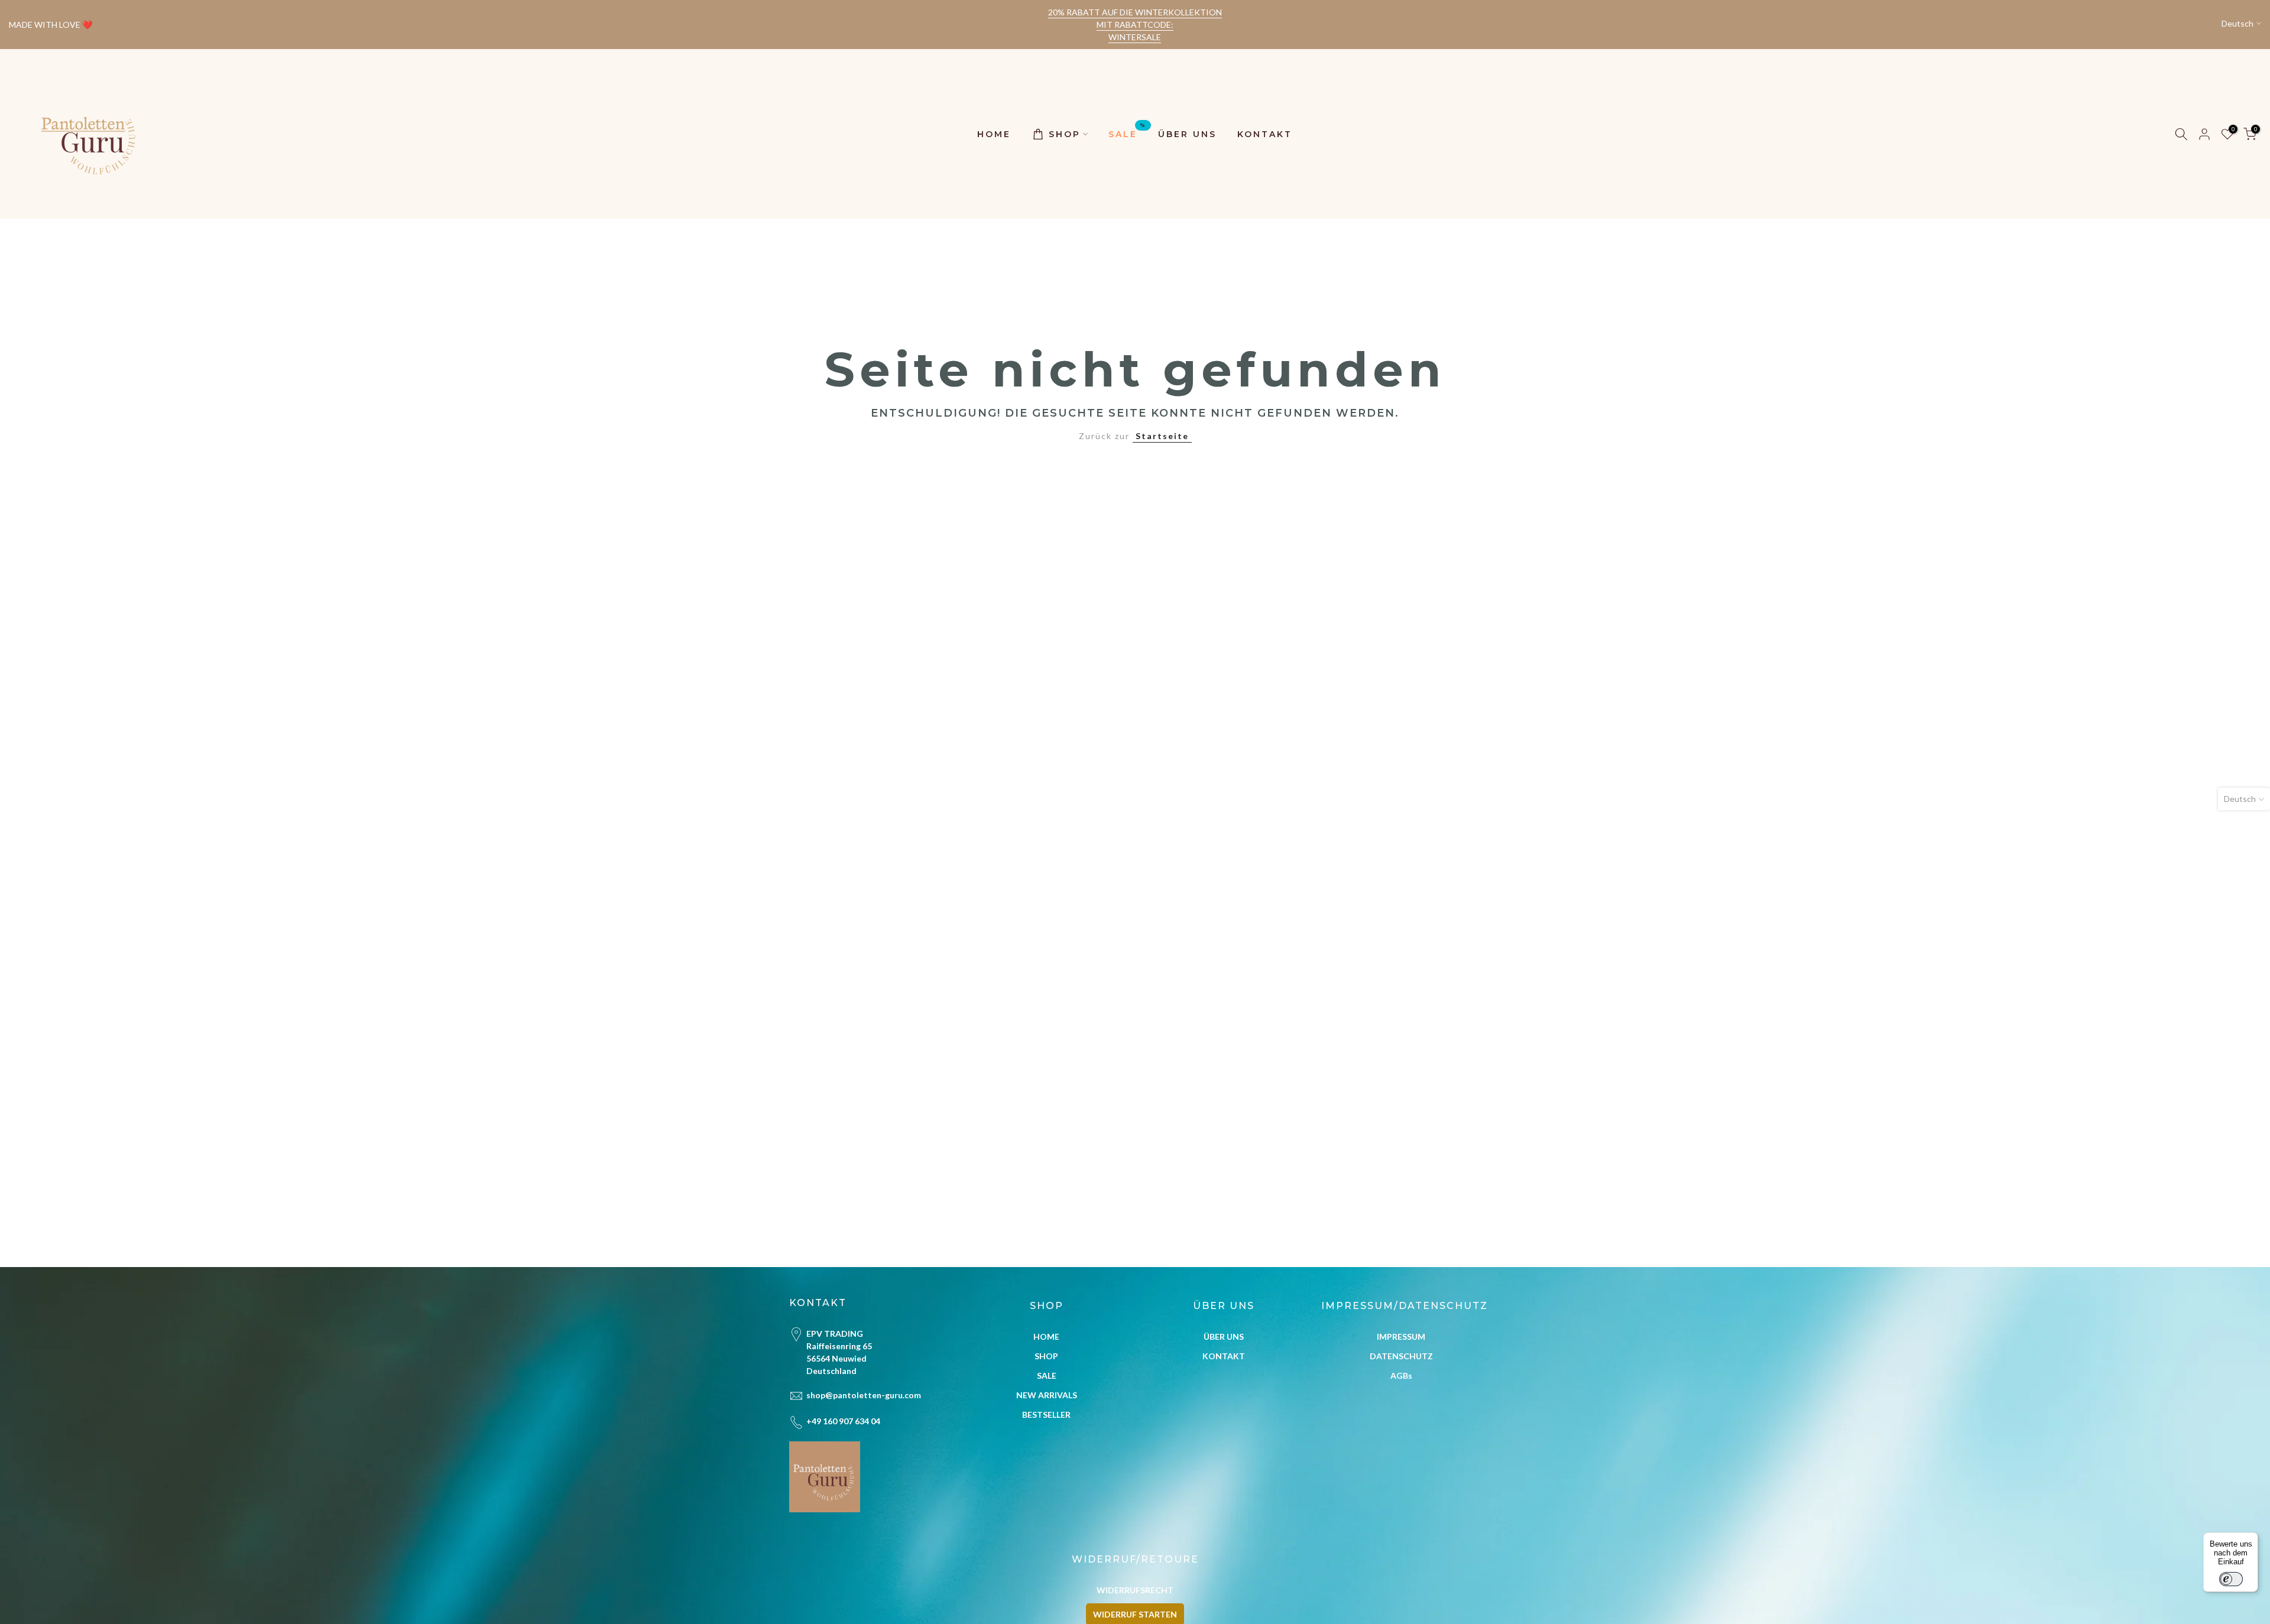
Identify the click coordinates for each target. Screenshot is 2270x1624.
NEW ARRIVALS (1047, 1395)
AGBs (1401, 1375)
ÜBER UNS (1187, 134)
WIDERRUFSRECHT (1135, 1590)
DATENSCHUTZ (1401, 1356)
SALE (1127, 133)
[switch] (2231, 1579)
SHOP (1065, 134)
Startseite (1162, 436)
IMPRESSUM (1401, 1336)
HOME (994, 134)
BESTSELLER (1046, 1414)
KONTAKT (1265, 134)
